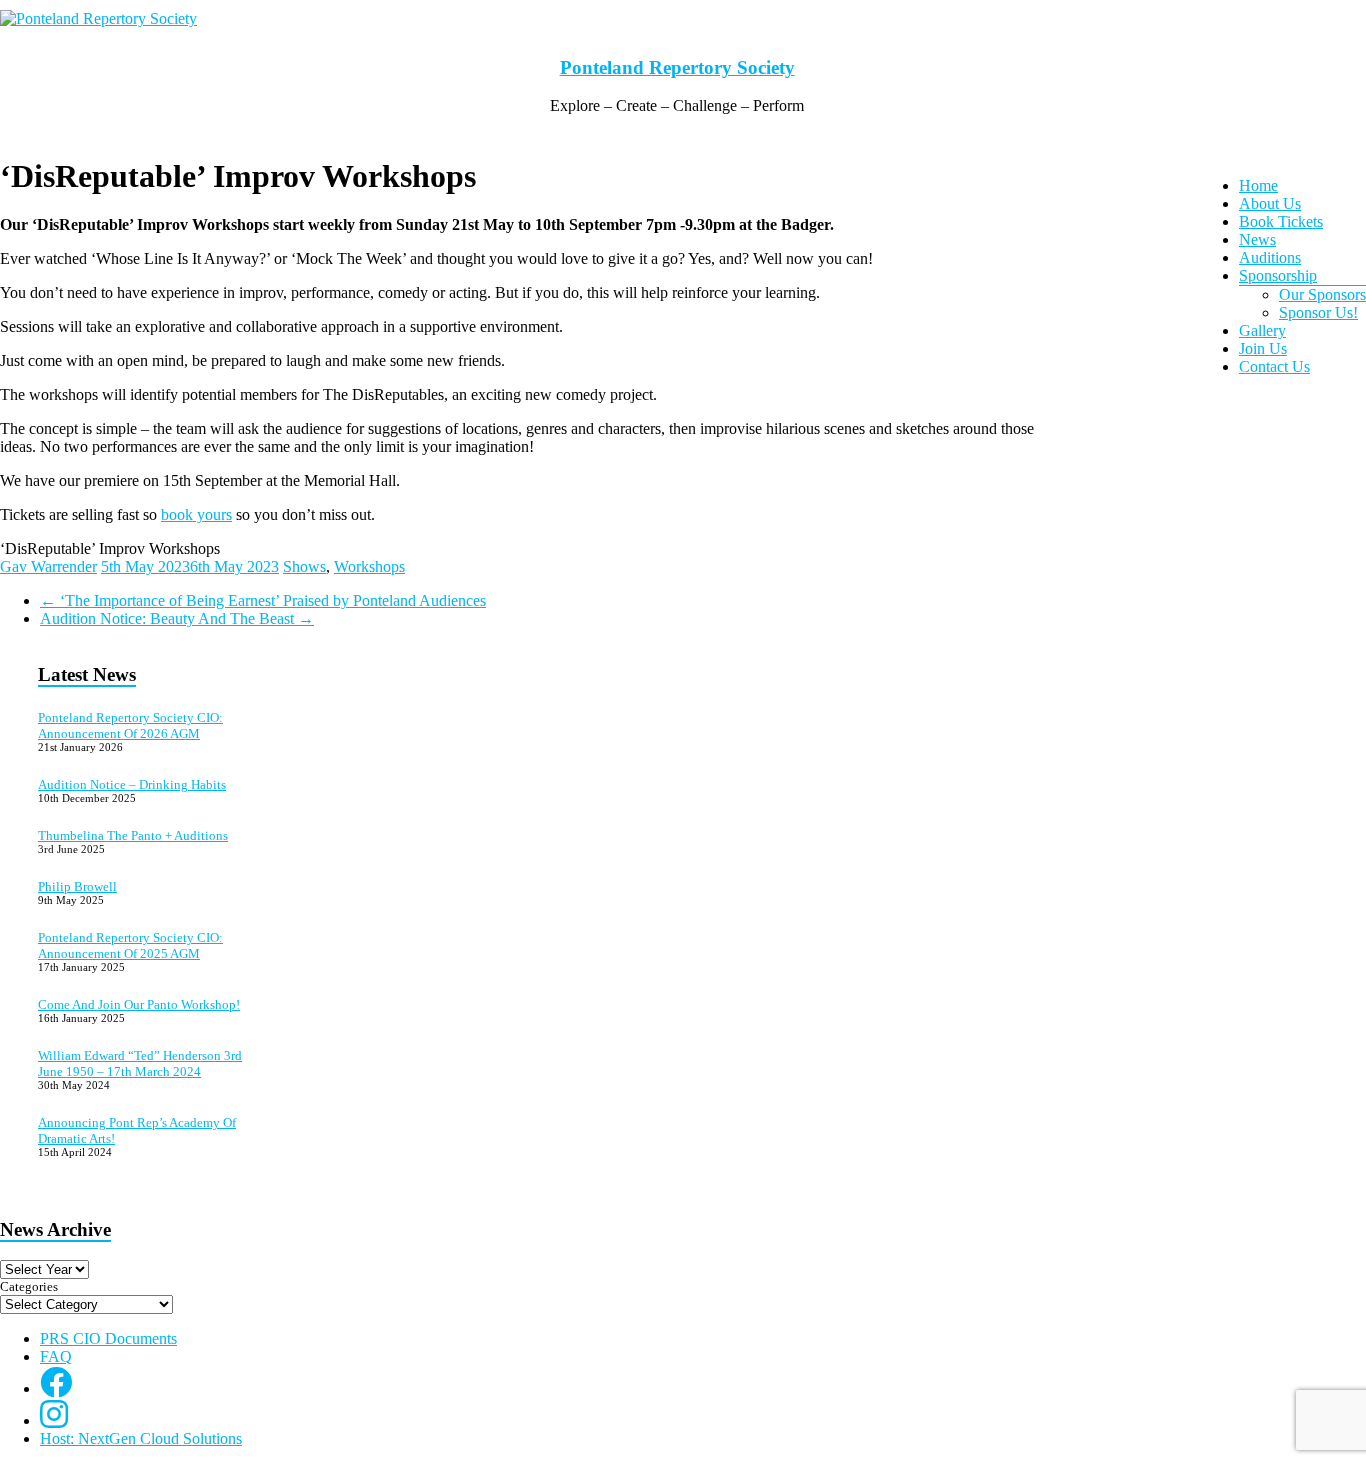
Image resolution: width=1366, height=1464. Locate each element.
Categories (29, 1286)
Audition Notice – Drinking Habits (132, 784)
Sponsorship (1278, 275)
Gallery (1262, 330)
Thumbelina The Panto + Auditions (133, 835)
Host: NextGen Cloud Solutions (141, 1438)
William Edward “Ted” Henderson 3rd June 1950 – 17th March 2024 (140, 1063)
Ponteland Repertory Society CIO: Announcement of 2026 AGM (130, 725)
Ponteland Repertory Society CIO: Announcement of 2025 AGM (130, 945)
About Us (1270, 203)
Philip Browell (77, 886)
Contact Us (1274, 366)
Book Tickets (1281, 221)
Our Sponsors (1322, 294)
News (1257, 239)
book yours (196, 514)
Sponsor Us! (1318, 312)
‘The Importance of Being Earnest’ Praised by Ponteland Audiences (263, 600)
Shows (304, 566)
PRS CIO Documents (108, 1338)
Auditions (1270, 257)
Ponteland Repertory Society (677, 67)
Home (1258, 185)
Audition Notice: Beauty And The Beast (177, 618)
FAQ (56, 1356)
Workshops (369, 566)
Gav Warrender (48, 566)
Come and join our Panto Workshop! (139, 1004)
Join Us (1263, 348)
